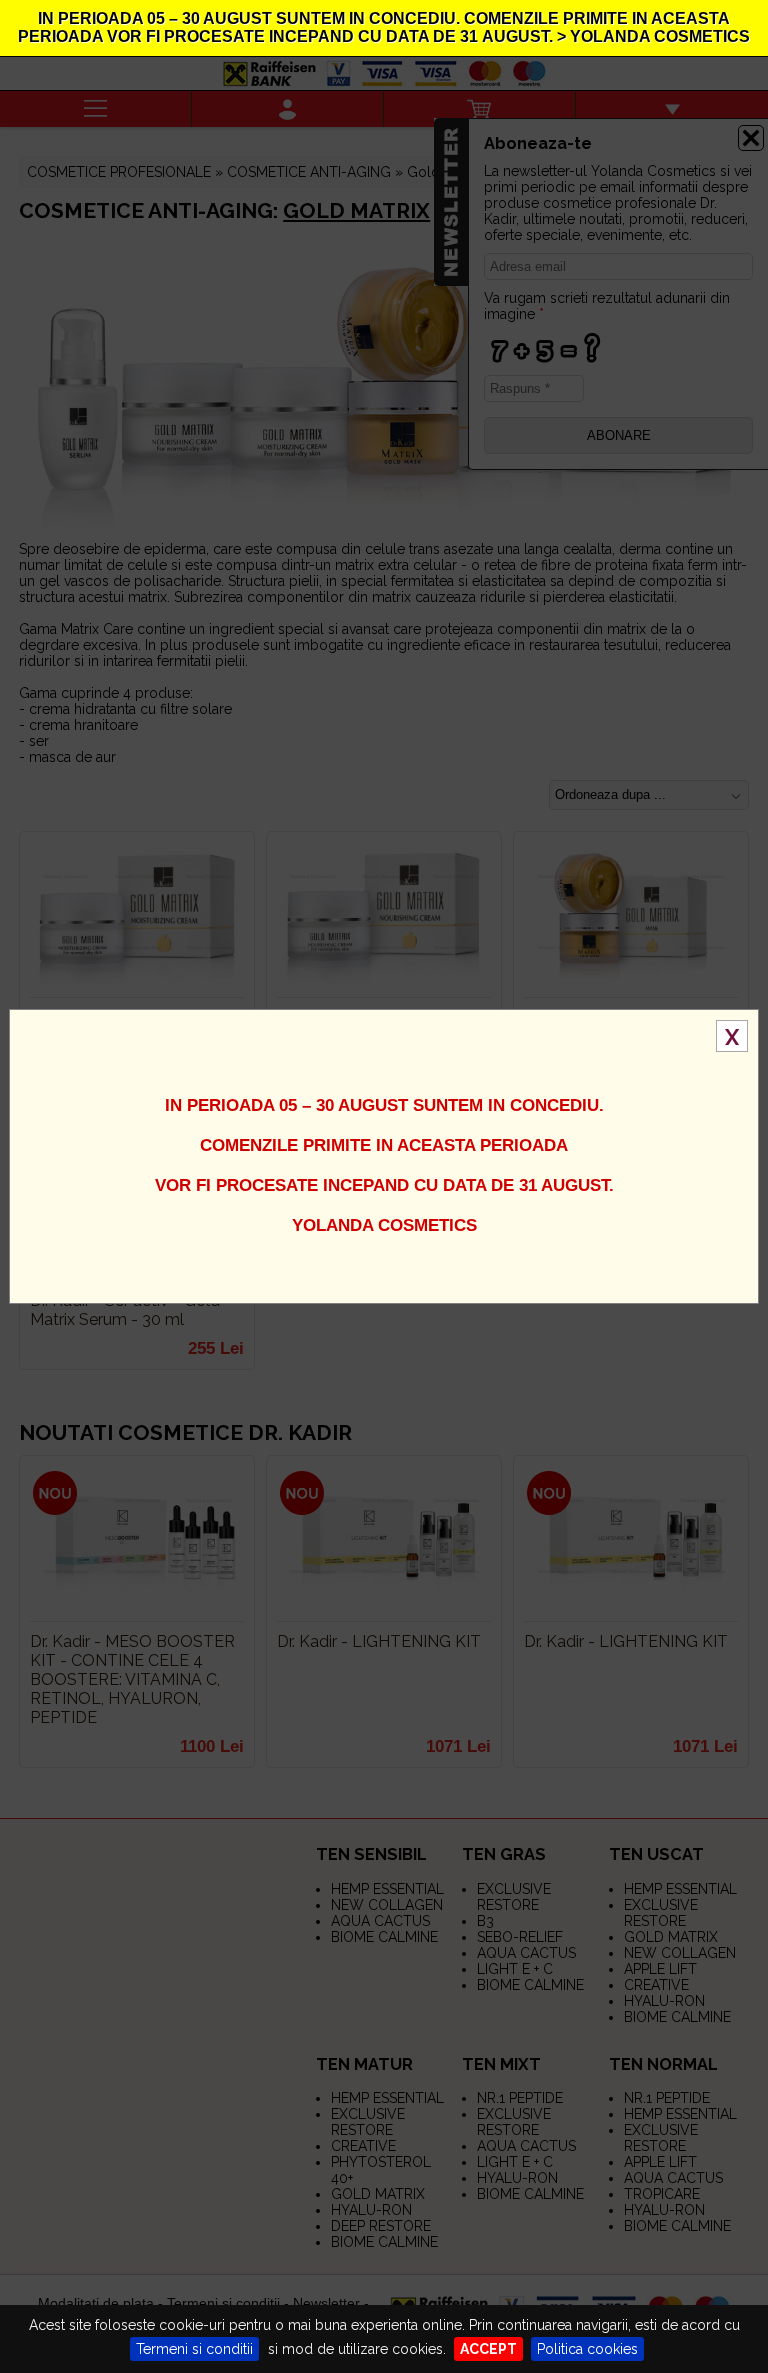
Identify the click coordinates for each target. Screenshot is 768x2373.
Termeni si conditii (194, 2349)
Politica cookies (587, 2349)
